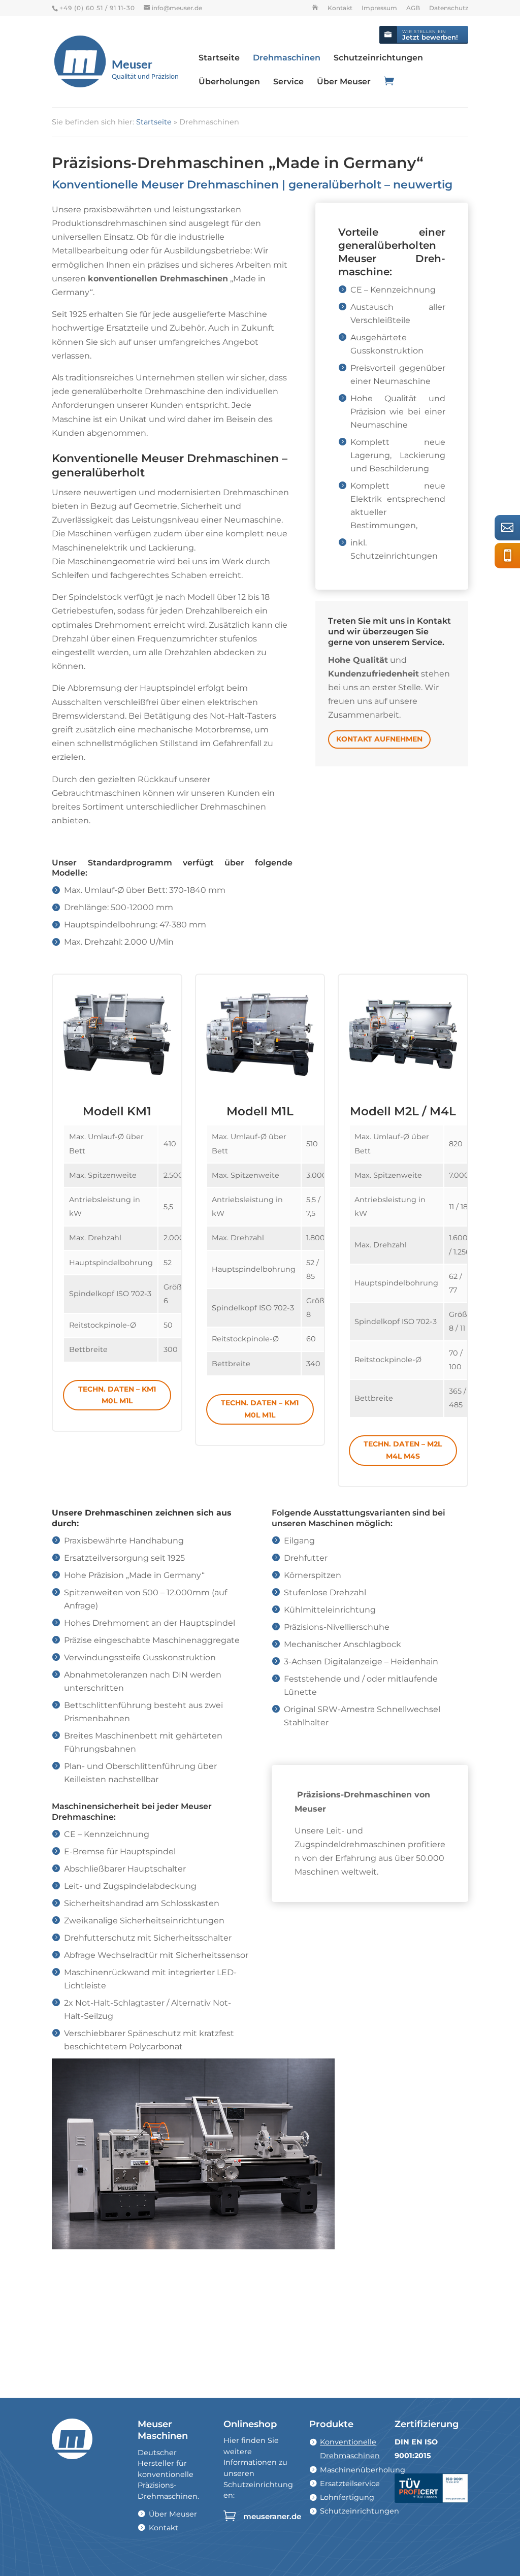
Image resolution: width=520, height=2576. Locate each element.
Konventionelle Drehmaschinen (350, 2449)
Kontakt (340, 8)
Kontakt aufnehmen (379, 739)
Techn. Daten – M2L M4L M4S (403, 1450)
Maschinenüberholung (363, 2470)
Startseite (219, 58)
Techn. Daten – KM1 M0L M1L (117, 1395)
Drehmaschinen (287, 58)
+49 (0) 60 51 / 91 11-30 (511, 555)
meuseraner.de (272, 2516)
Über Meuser (344, 82)
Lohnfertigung (347, 2497)
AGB (413, 8)
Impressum (379, 8)
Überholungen (229, 82)
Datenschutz (449, 8)
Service (288, 82)
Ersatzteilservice (350, 2484)
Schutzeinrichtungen (378, 58)
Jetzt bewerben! (430, 35)
